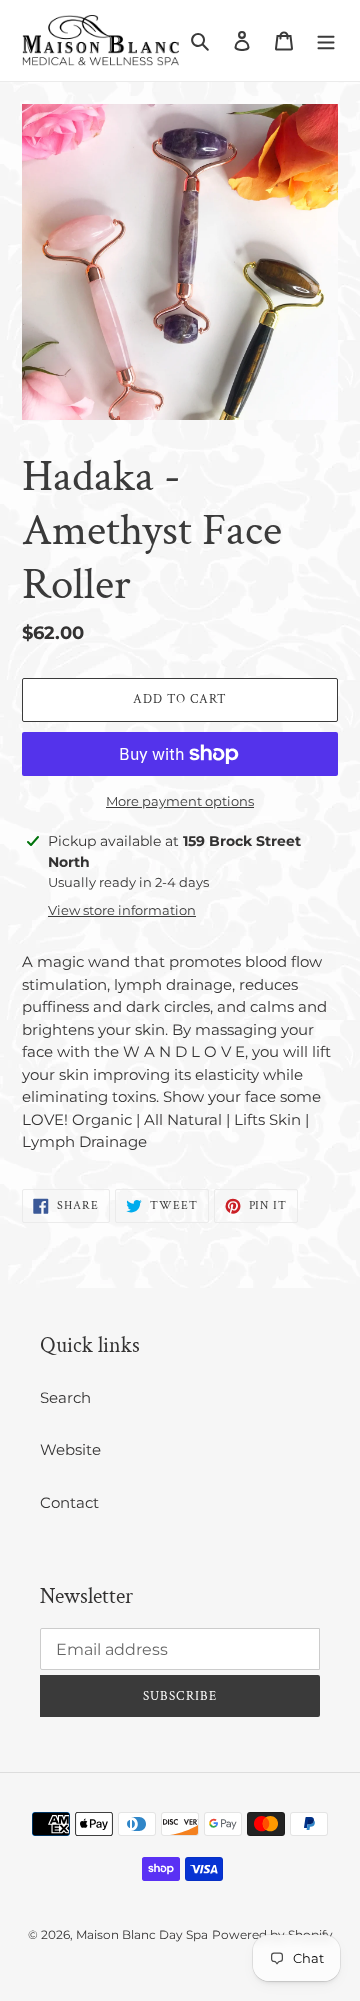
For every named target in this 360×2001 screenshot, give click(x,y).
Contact (69, 1502)
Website (70, 1449)
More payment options (180, 801)
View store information (122, 910)
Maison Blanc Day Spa (142, 1934)
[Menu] (326, 40)
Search (65, 1397)
